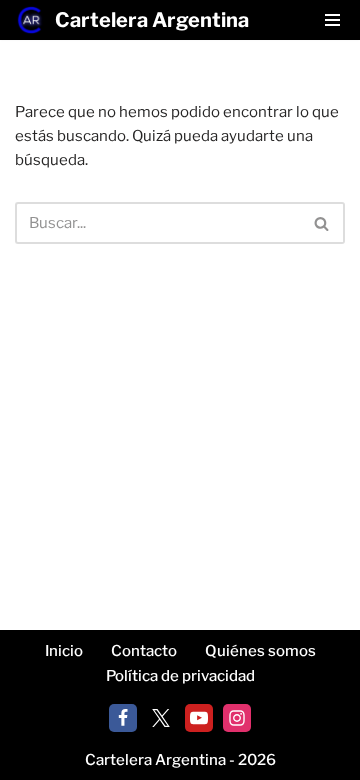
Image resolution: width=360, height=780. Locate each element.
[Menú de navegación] (332, 20)
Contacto (144, 651)
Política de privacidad (180, 676)
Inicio (64, 651)
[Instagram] (237, 718)
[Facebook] (123, 718)
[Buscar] (322, 223)
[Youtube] (199, 718)
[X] (161, 718)
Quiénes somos (260, 651)
